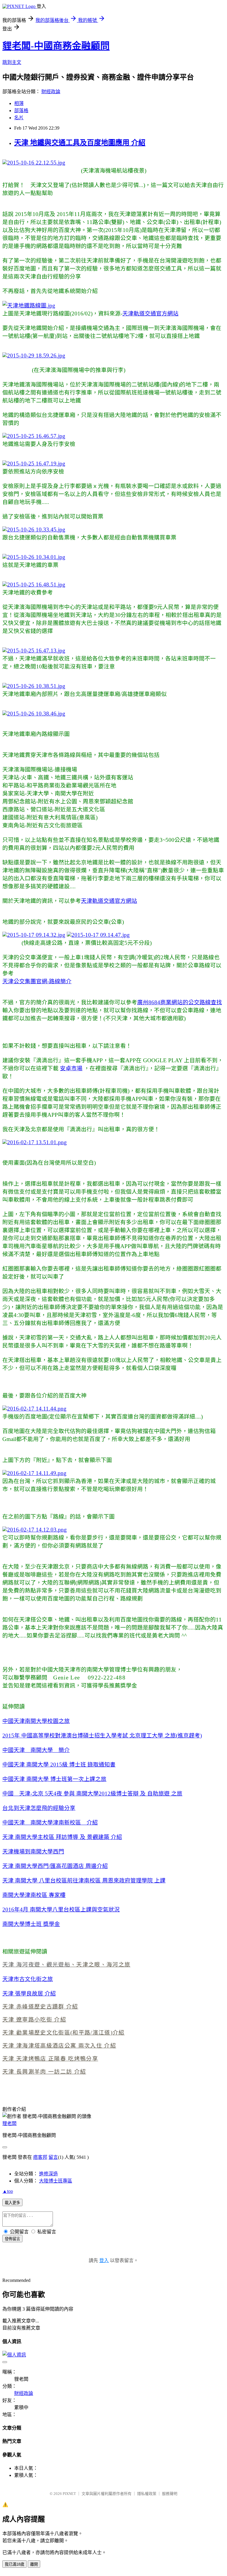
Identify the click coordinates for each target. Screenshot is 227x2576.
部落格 (21, 111)
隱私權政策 (147, 2494)
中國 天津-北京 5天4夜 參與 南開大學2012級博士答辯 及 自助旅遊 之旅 (92, 1794)
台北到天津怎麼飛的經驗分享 (39, 1808)
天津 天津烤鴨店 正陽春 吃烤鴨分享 (50, 2059)
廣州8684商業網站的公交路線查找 (180, 1002)
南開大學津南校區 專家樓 (34, 1895)
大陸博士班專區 (56, 2181)
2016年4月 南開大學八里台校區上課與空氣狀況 (61, 1910)
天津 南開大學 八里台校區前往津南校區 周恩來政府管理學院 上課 (84, 1881)
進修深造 (48, 2174)
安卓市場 (71, 1068)
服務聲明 (170, 2494)
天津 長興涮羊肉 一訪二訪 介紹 (44, 2072)
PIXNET (69, 2494)
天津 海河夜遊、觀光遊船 (36, 1965)
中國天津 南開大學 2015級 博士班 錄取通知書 (59, 1765)
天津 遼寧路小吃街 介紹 (34, 2020)
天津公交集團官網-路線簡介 (37, 981)
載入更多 (12, 2203)
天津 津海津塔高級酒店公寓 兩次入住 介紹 (59, 2046)
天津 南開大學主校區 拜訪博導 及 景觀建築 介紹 (62, 1837)
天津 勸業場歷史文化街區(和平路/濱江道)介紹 (64, 2033)
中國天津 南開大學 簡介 (36, 1750)
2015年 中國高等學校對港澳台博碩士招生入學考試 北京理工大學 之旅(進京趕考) (102, 1736)
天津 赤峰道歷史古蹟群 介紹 (40, 2007)
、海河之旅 (116, 1965)
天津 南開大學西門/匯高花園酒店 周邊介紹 (55, 1866)
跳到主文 (12, 62)
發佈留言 (12, 2239)
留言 (53, 2157)
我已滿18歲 (14, 2564)
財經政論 (51, 92)
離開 (34, 2564)
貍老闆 (9, 2123)
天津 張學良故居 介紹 (29, 1994)
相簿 (19, 103)
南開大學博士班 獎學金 (31, 1924)
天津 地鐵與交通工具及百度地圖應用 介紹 (80, 143)
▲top (8, 2191)
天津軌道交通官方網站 (150, 313)
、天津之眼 (85, 1965)
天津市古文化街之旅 (28, 1979)
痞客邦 (40, 2157)
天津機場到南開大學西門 (33, 1852)
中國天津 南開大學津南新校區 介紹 (50, 1823)
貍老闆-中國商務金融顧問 (56, 46)
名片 (19, 118)
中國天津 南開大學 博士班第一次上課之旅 (54, 1779)
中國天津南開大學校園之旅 (36, 1721)
